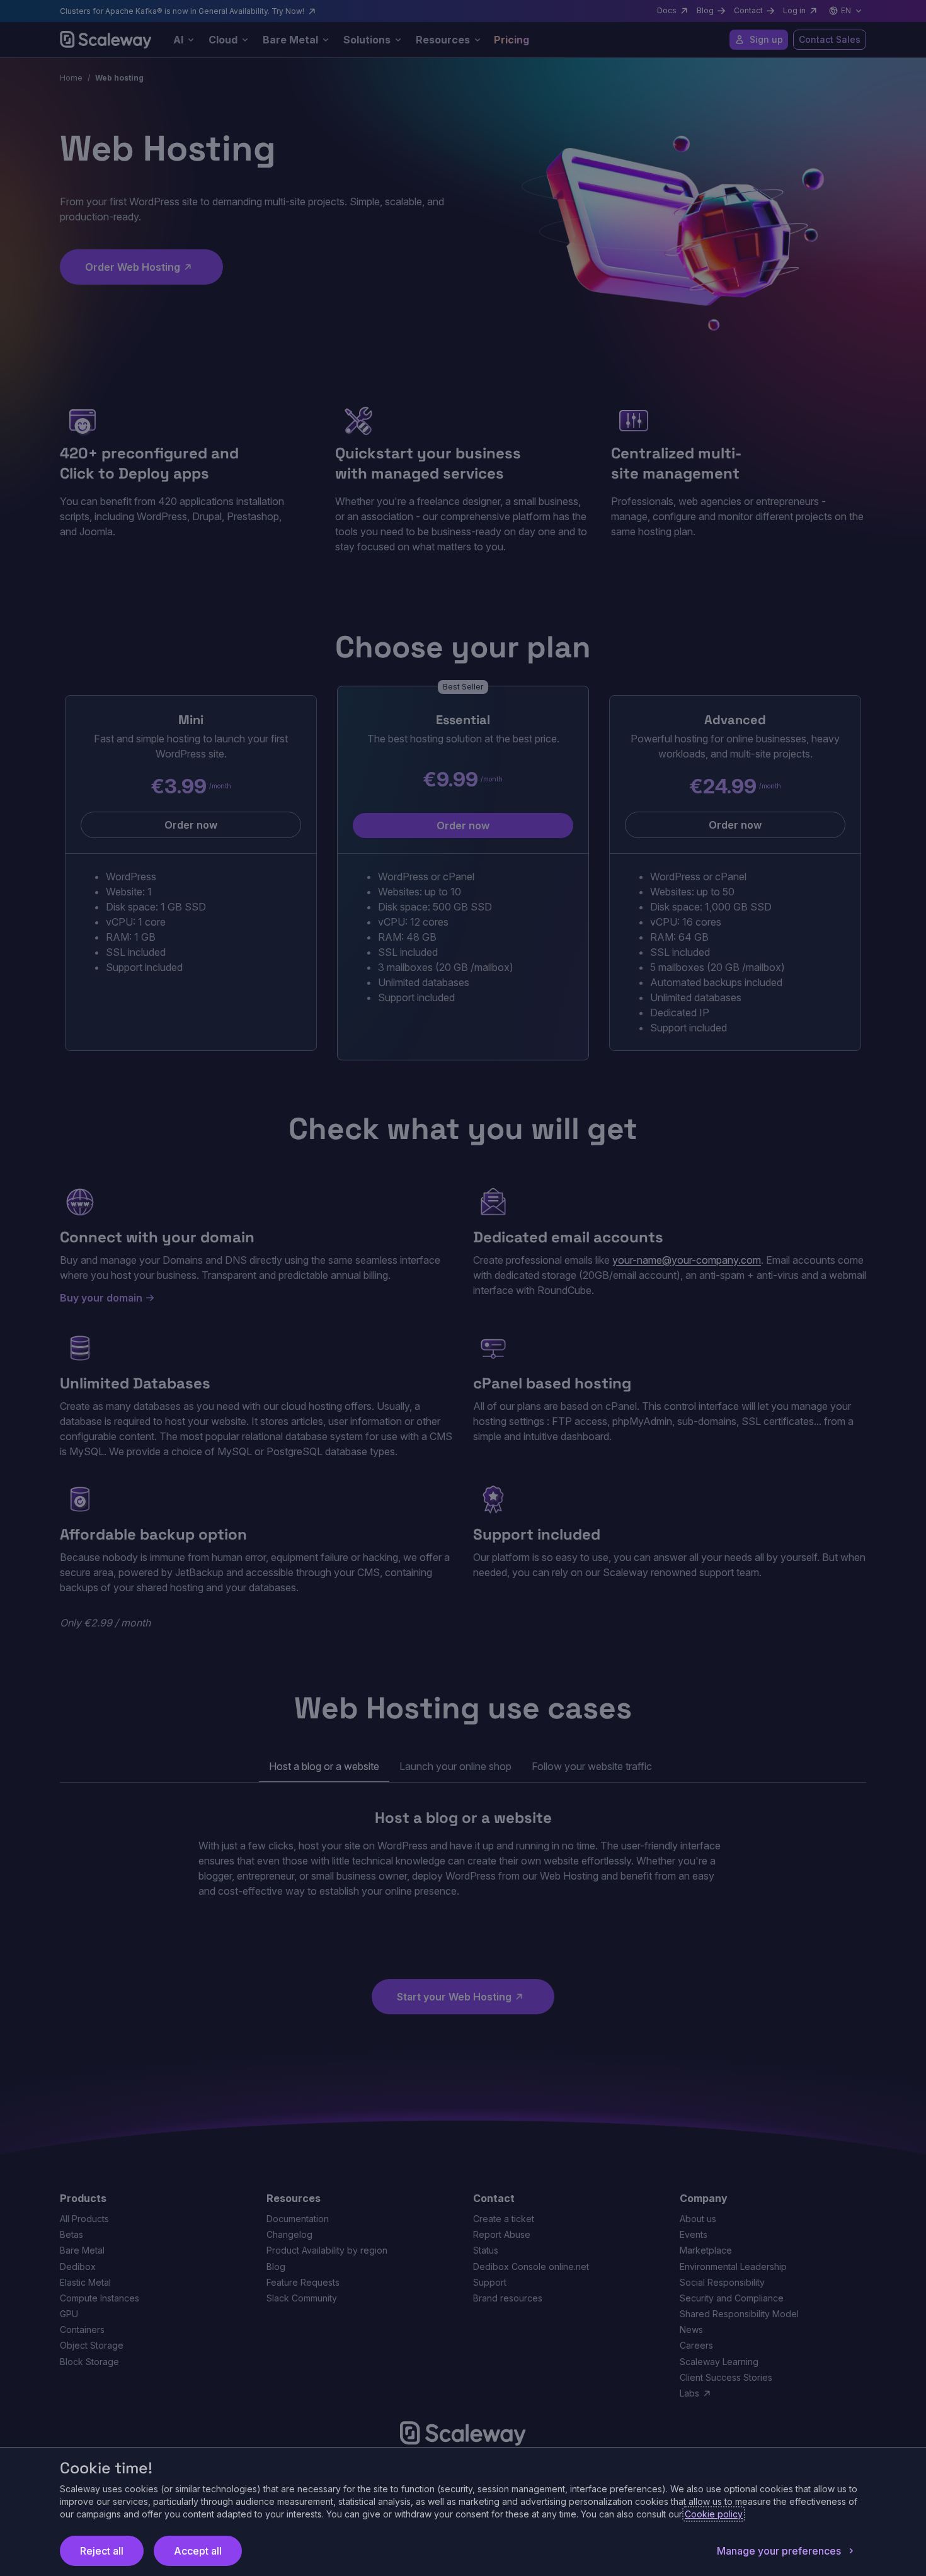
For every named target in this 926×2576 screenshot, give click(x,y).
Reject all (102, 2551)
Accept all (198, 2551)
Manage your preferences (779, 2551)
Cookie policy (714, 2514)
